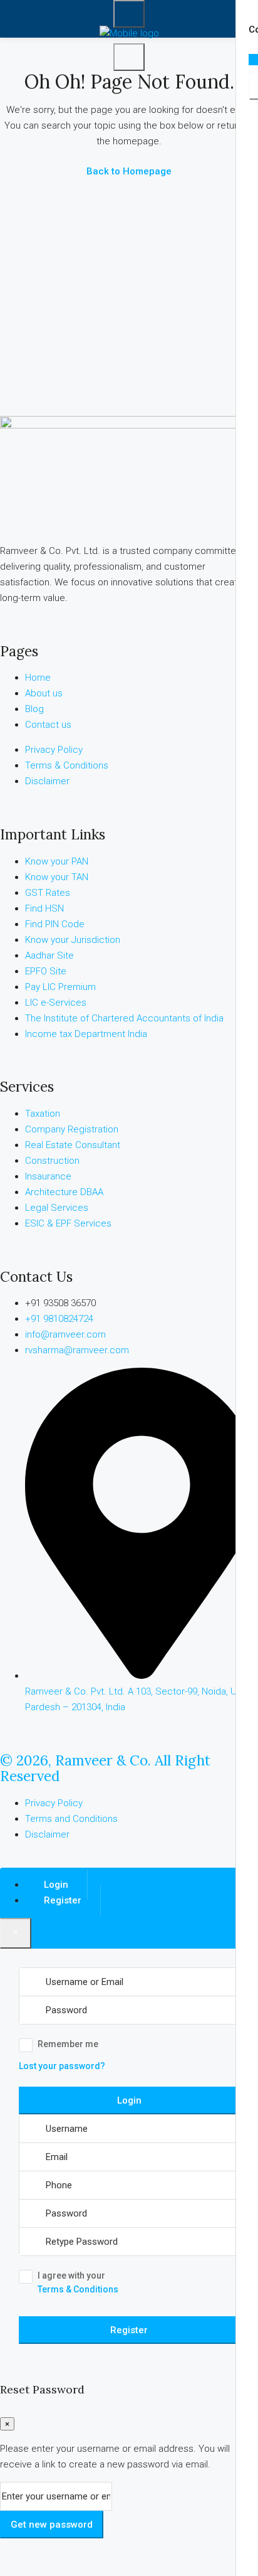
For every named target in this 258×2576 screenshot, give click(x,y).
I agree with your (78, 2282)
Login (129, 2100)
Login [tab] (56, 1885)
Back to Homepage (129, 171)
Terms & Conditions (78, 2289)
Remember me (68, 2044)
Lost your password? (62, 2066)
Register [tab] (63, 1900)
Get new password (52, 2525)
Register (129, 2330)
